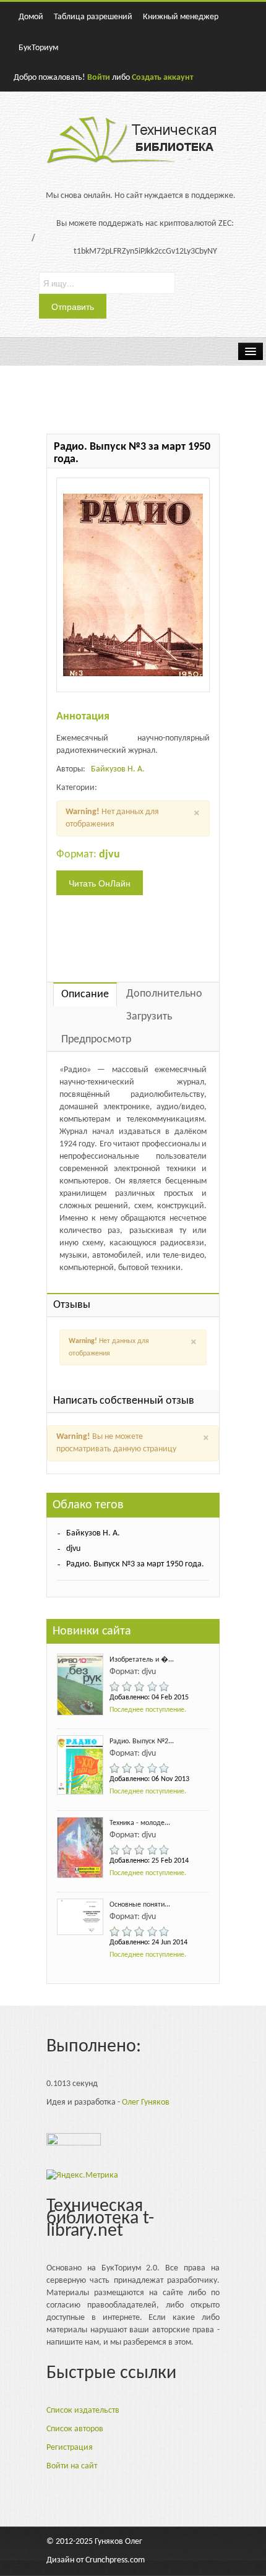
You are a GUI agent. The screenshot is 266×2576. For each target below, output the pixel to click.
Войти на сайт (72, 2466)
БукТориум (38, 48)
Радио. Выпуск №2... (142, 1741)
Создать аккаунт (162, 78)
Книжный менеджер (181, 17)
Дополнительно (164, 994)
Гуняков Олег (118, 2542)
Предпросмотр (96, 1040)
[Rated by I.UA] (74, 2142)
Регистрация (70, 2448)
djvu (73, 1549)
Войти (99, 78)
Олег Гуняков (146, 2102)
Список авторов (75, 2429)
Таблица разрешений (93, 17)
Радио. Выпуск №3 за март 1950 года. (135, 1564)
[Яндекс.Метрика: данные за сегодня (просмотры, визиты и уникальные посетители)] (82, 2176)
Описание (85, 994)
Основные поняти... (140, 1905)
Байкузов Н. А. (118, 769)
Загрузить (149, 1017)
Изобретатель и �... (142, 1660)
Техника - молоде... (140, 1823)
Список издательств (83, 2411)
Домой (31, 17)
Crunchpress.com (115, 2560)
